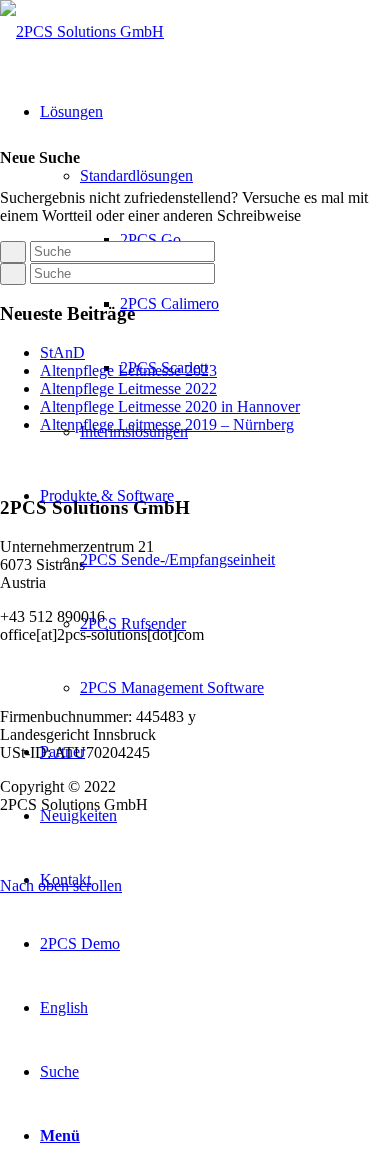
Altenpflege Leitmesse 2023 (128, 370)
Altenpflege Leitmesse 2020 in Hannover (170, 406)
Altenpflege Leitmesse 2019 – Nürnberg (167, 424)
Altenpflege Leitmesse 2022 (128, 388)
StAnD (62, 352)
